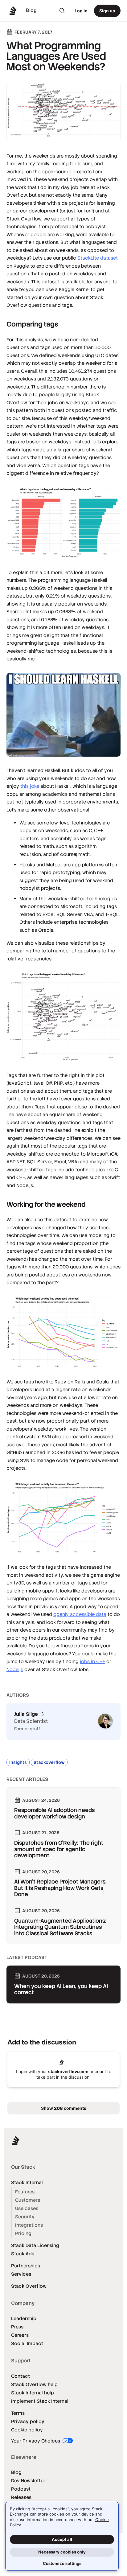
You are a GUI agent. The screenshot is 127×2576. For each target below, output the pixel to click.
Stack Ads (23, 2254)
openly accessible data (80, 1614)
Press (17, 2327)
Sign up (107, 11)
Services (21, 2274)
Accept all (62, 2539)
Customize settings (62, 2563)
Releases (21, 2497)
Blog (16, 2472)
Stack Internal (27, 2182)
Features (25, 2192)
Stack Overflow (29, 2286)
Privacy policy (28, 2421)
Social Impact (27, 2343)
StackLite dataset (98, 258)
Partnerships (26, 2266)
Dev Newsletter (28, 2481)
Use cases (27, 2208)
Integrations (29, 2225)
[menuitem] (62, 11)
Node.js (15, 1669)
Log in (81, 11)
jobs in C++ (92, 1661)
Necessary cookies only (62, 2552)
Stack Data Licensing (35, 2245)
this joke (30, 786)
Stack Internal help (33, 2393)
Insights (18, 1762)
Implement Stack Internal (40, 2401)
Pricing (23, 2233)
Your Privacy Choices (36, 2441)
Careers (20, 2335)
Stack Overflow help (34, 2384)
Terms (18, 2413)
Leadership (24, 2318)
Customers (28, 2200)
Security (25, 2217)
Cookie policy (27, 2430)
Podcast (21, 2489)
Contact (20, 2376)
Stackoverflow (49, 1762)
